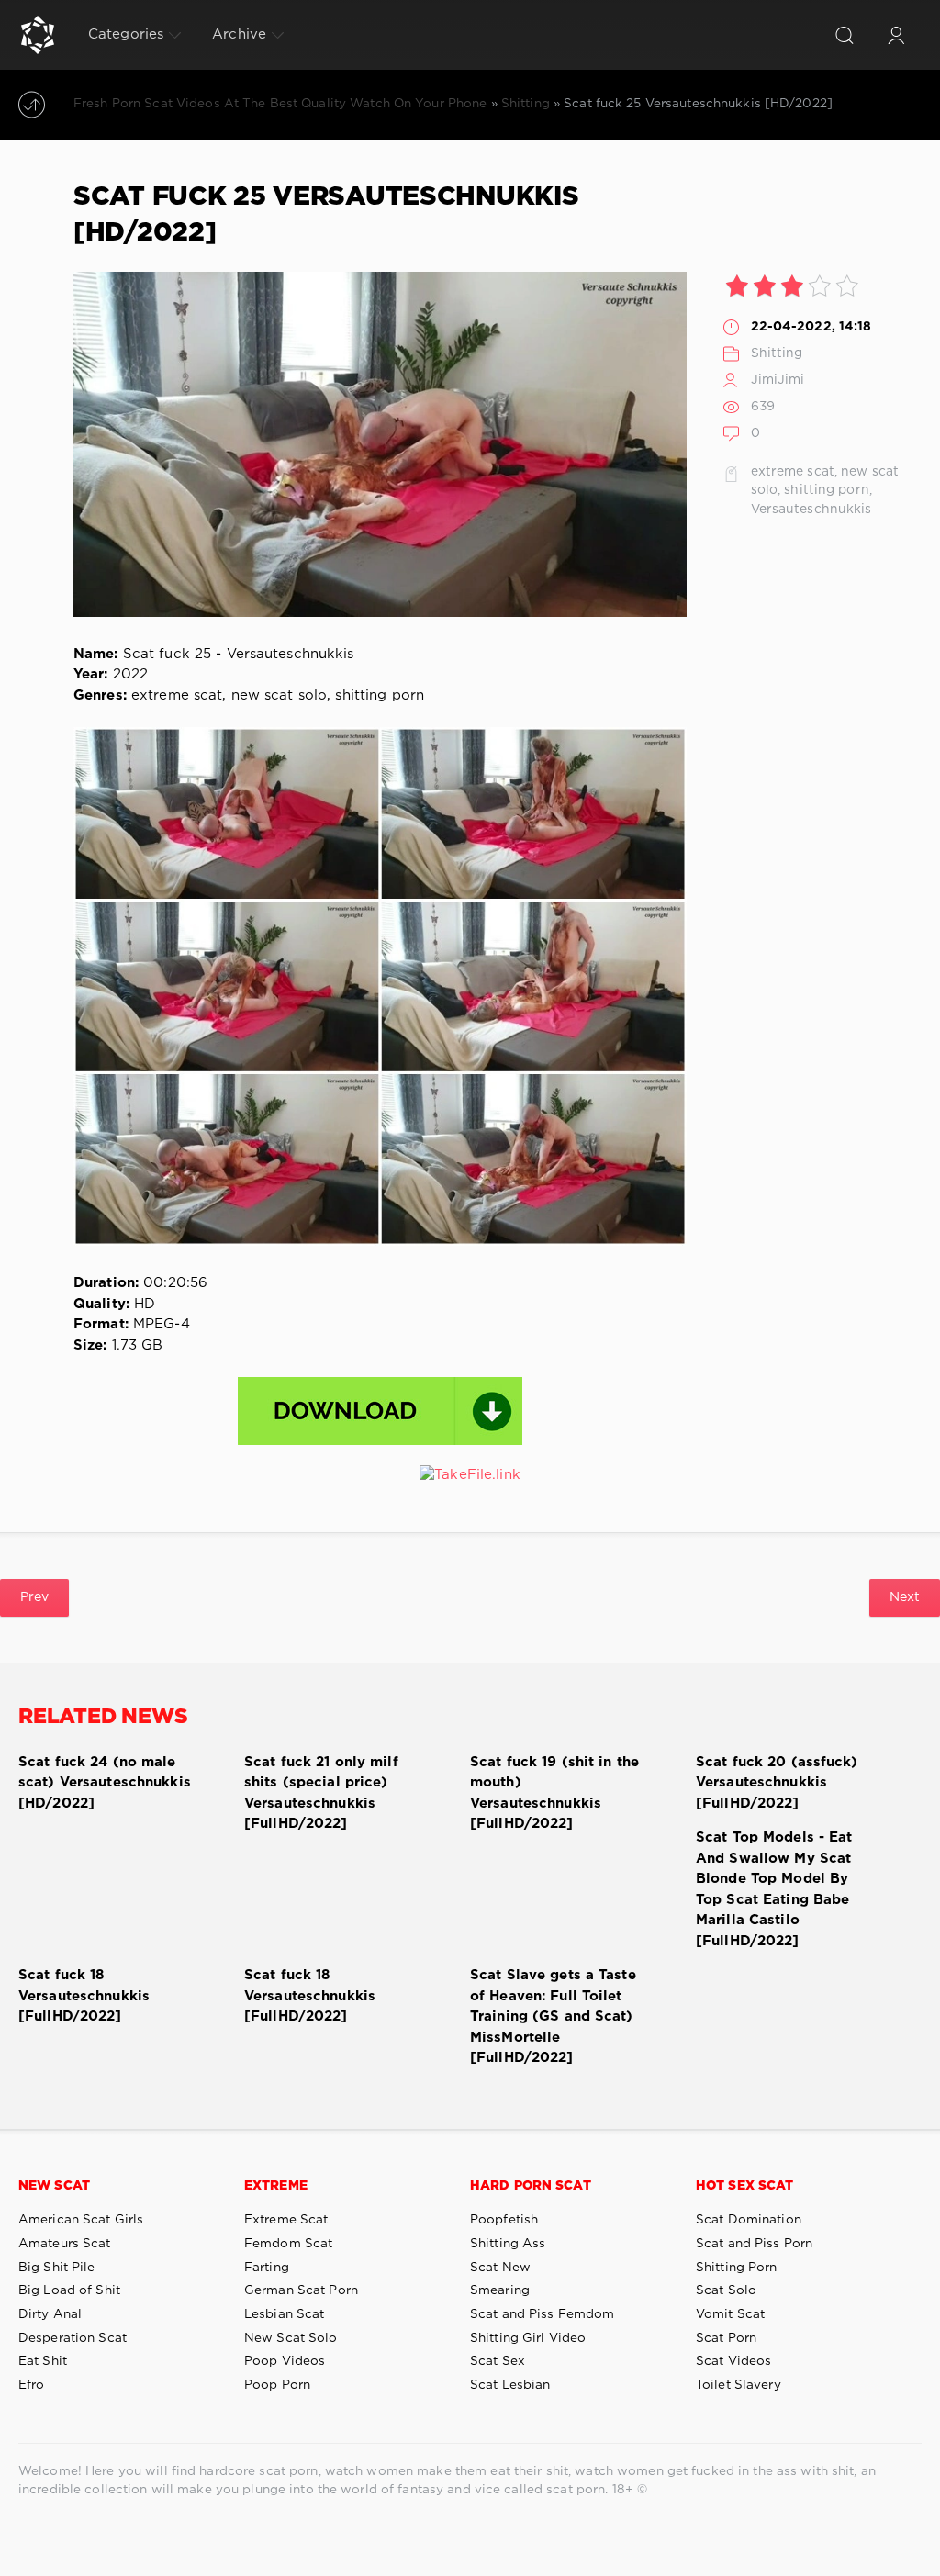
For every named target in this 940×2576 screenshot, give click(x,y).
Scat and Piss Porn (754, 2244)
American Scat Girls (81, 2220)
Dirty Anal (50, 2314)
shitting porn (827, 490)
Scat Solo (726, 2290)
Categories (126, 34)
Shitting (777, 353)
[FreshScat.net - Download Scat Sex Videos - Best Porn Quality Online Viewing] (38, 35)
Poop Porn (277, 2385)
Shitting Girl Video (528, 2338)
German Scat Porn (301, 2290)
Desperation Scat (73, 2338)
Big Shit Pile (57, 2268)
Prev (34, 1597)
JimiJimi (778, 380)
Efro (31, 2385)
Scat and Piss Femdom (542, 2314)
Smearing (500, 2290)
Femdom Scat (288, 2244)
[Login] (896, 35)
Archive (239, 34)
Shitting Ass (508, 2244)
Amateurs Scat (65, 2244)
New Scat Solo (291, 2338)
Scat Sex (498, 2361)
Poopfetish (504, 2220)
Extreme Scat (286, 2220)
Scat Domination (749, 2220)
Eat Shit (43, 2361)
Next (905, 1597)
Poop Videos (285, 2361)
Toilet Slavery (739, 2385)
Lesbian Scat (284, 2314)
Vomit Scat (730, 2314)
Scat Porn (726, 2338)
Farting (267, 2268)
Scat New (500, 2268)
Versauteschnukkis (811, 510)
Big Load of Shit (69, 2290)
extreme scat (793, 472)
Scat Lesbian (510, 2385)
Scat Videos (733, 2361)
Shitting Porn (737, 2268)
